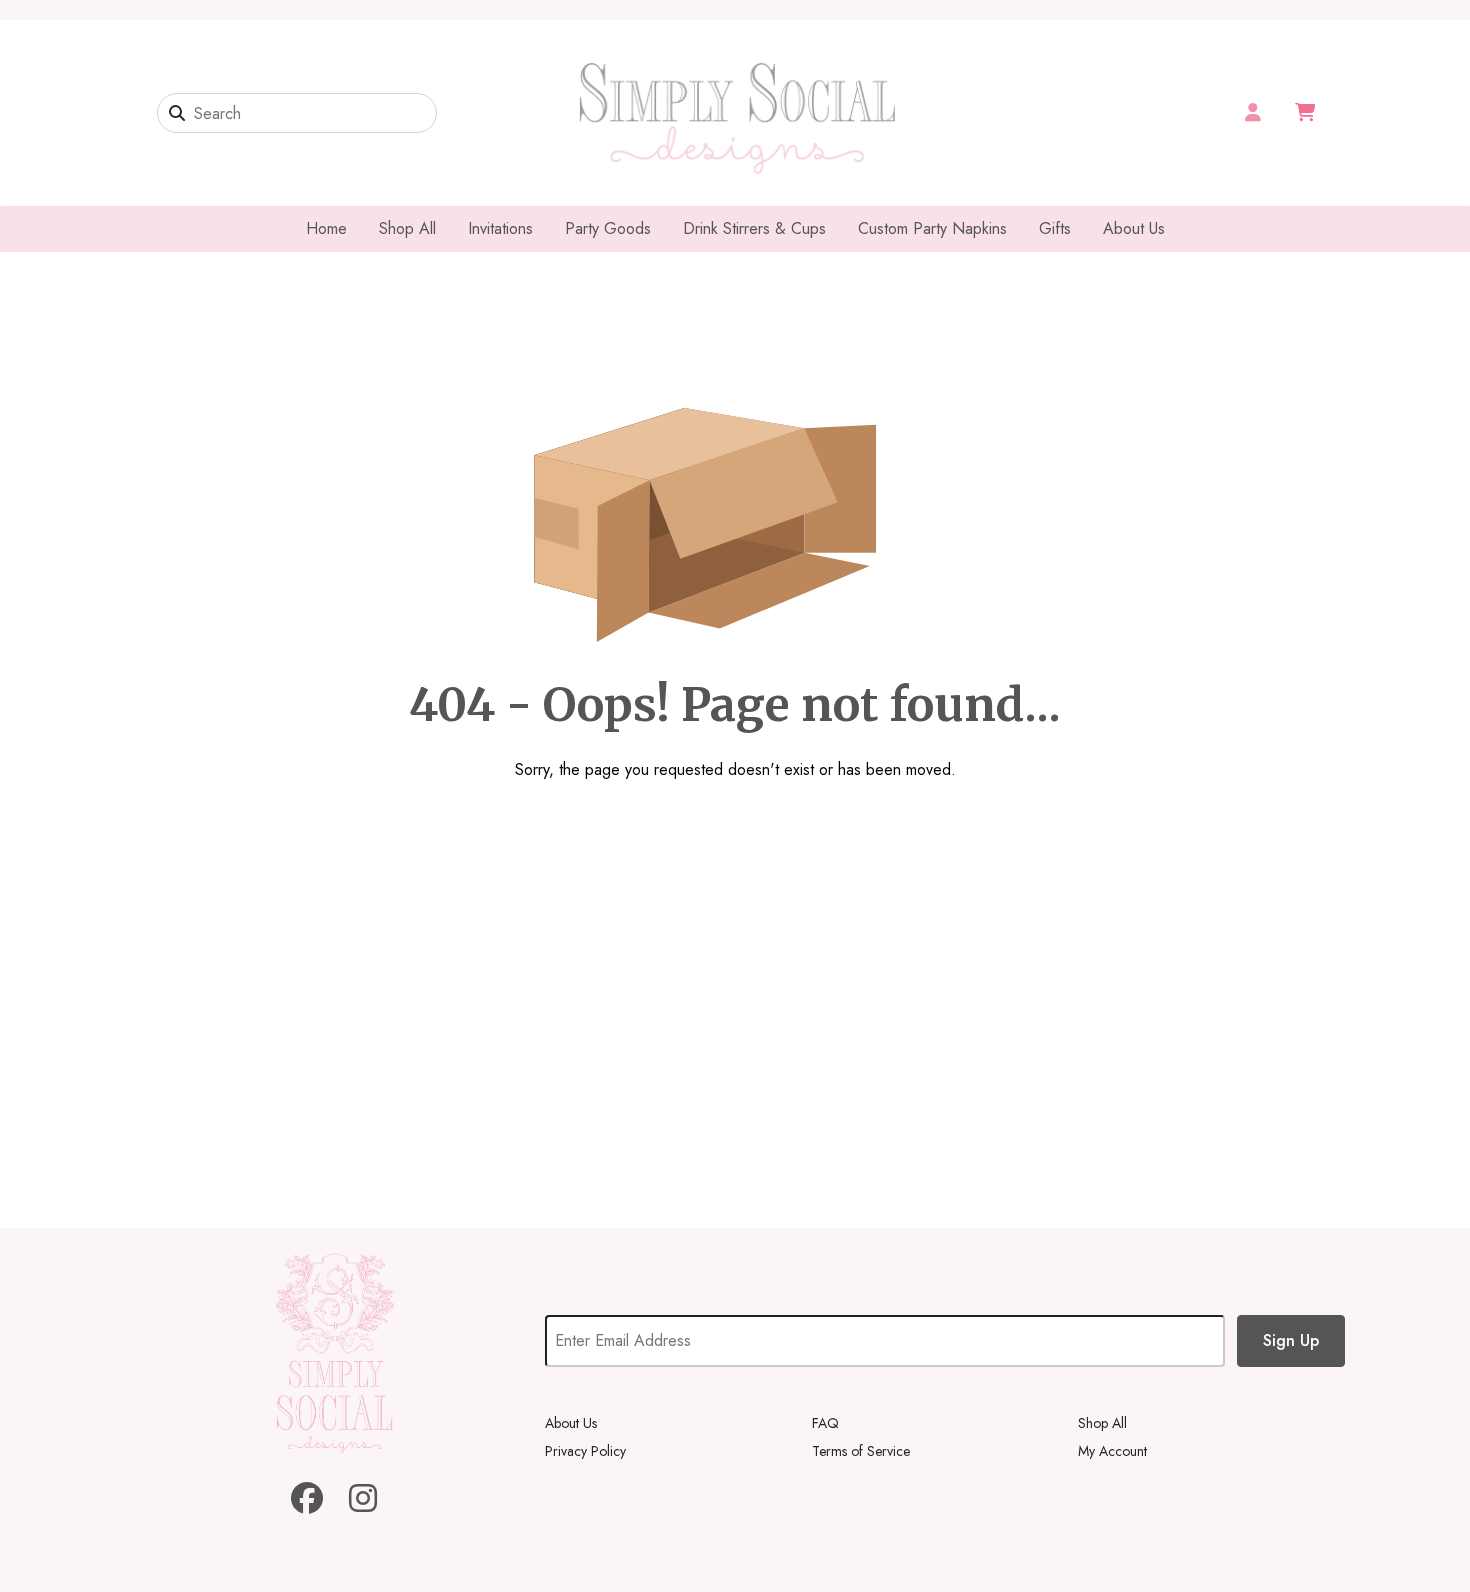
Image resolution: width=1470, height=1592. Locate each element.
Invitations (500, 228)
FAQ (825, 1423)
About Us (1134, 228)
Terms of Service (861, 1451)
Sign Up (1291, 1340)
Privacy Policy (585, 1451)
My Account (1112, 1451)
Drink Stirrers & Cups (754, 228)
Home (326, 228)
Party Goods (608, 228)
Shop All (407, 228)
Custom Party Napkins (932, 228)
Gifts (1055, 228)
